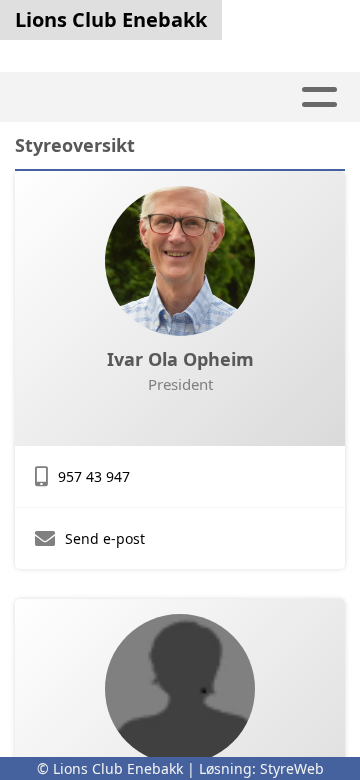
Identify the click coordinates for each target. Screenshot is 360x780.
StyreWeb (292, 768)
